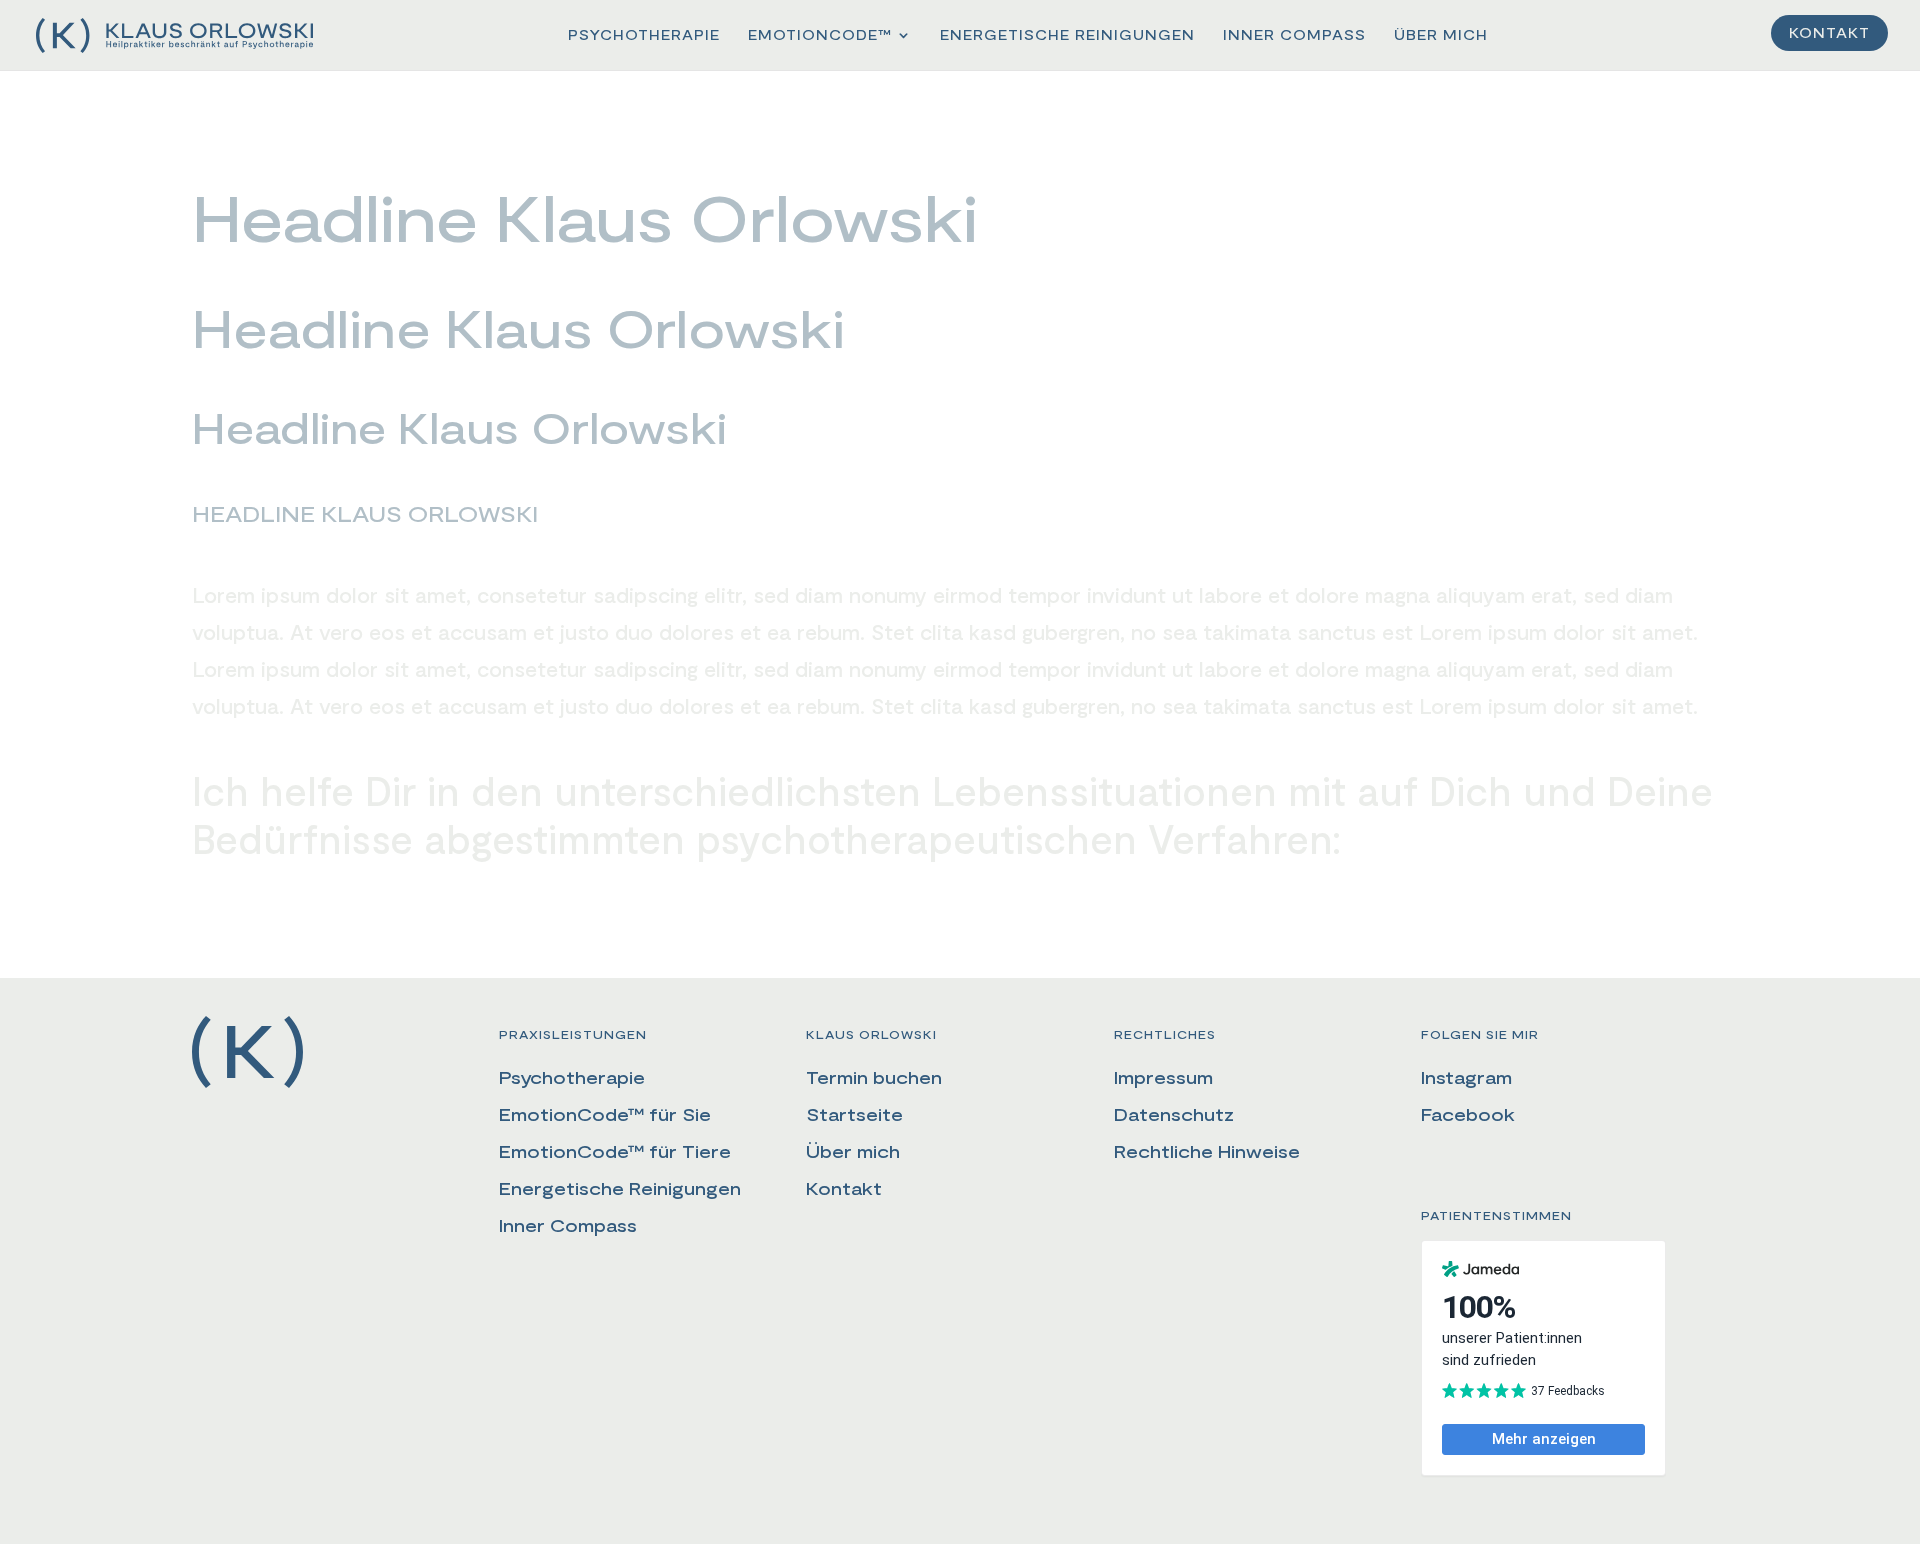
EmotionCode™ (820, 35)
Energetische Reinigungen (1067, 35)
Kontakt (1829, 33)
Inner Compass (1294, 35)
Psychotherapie (644, 35)
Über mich (1441, 35)
